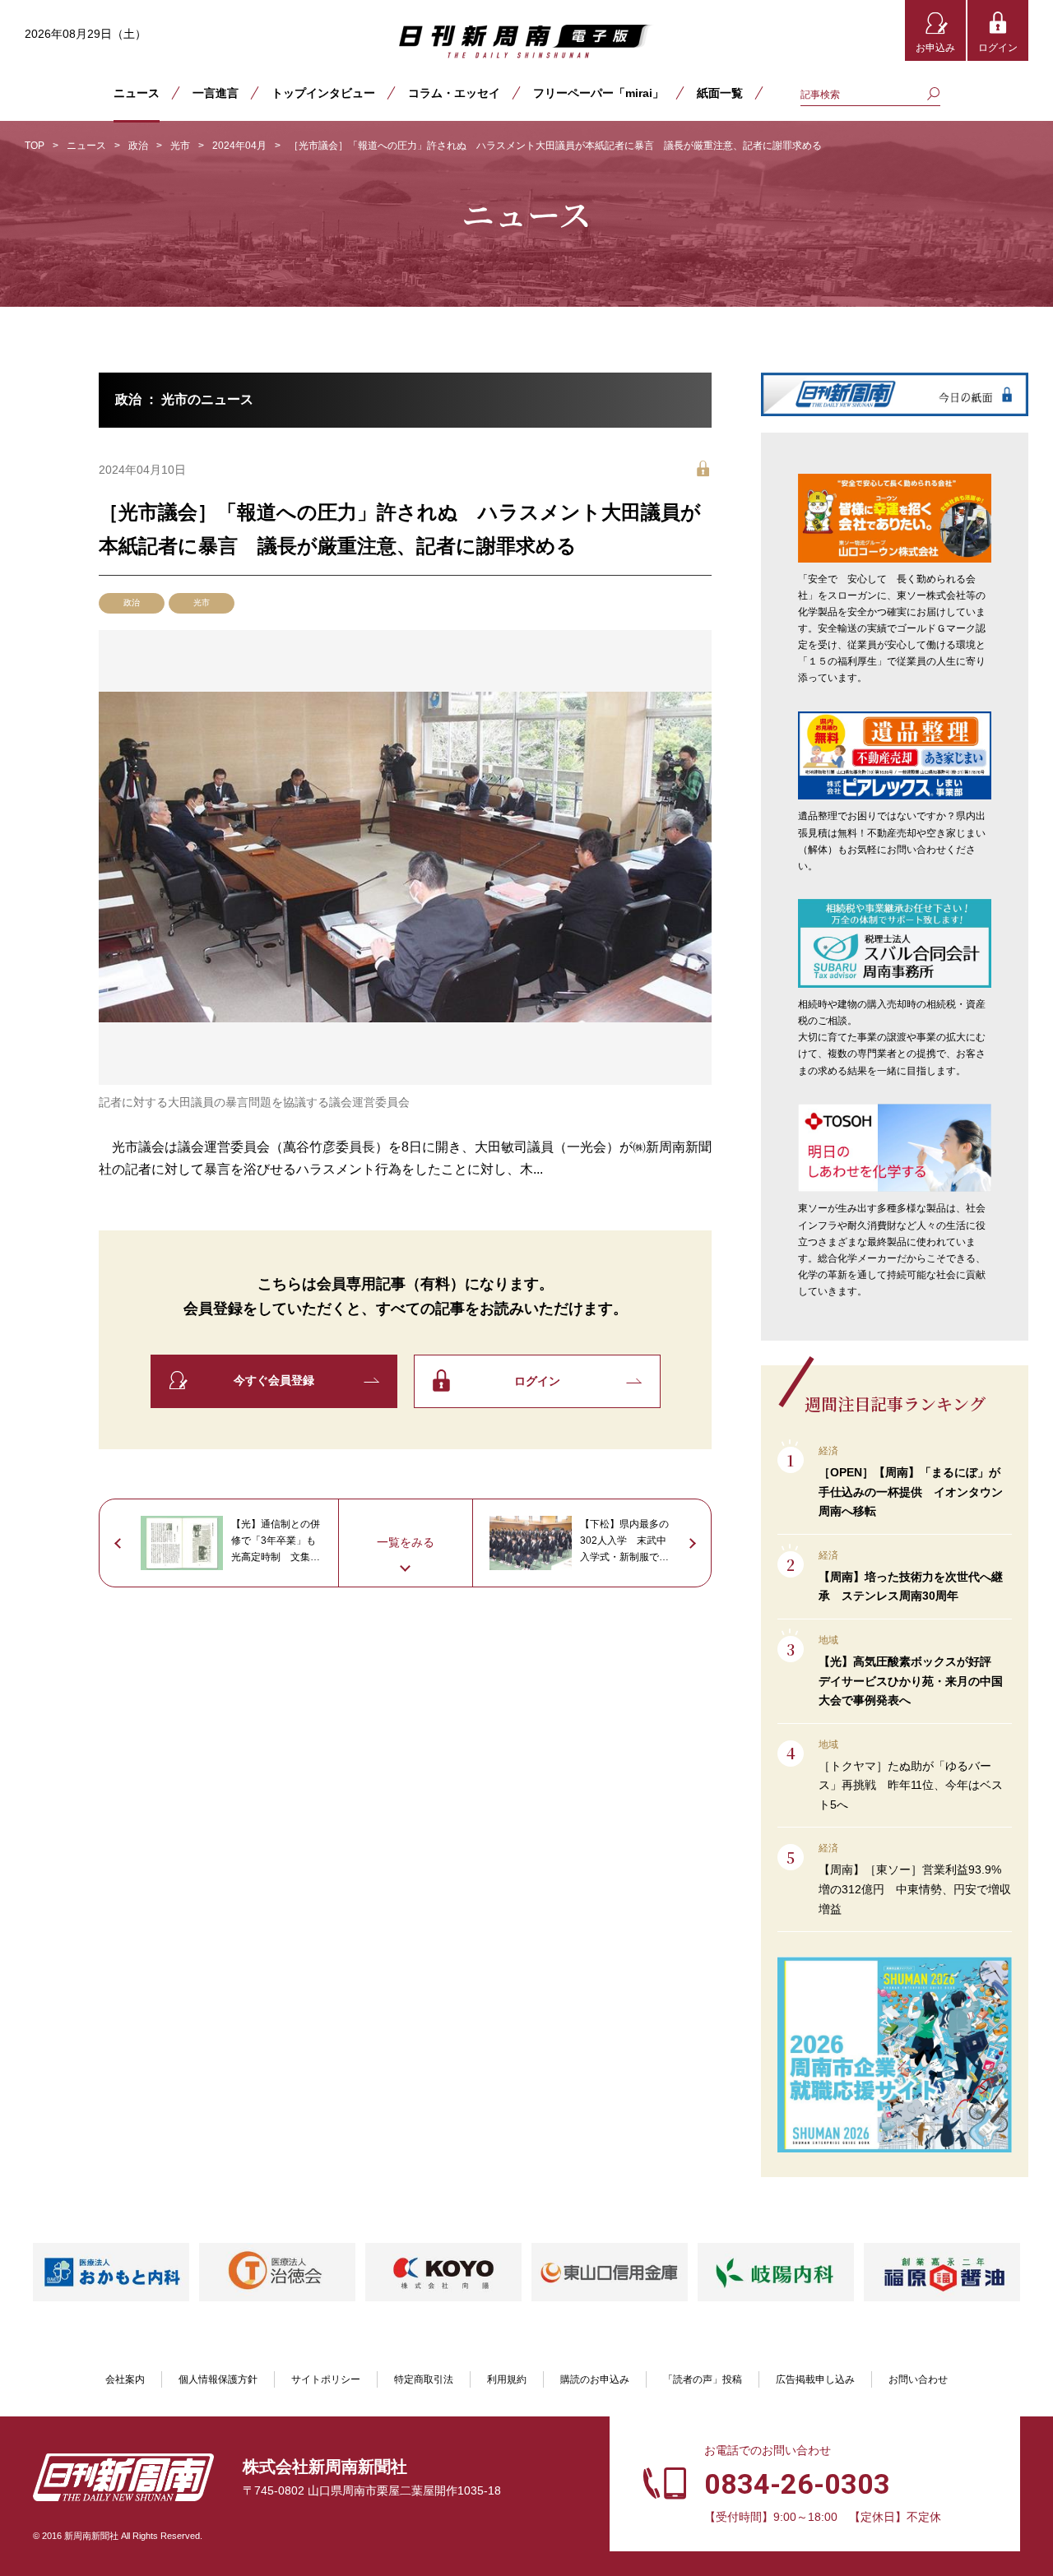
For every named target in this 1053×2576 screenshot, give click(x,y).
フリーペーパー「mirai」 (598, 93)
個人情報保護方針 (218, 2379)
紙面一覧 (720, 93)
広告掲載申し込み (815, 2379)
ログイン (998, 48)
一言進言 (216, 93)
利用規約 (507, 2379)
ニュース (137, 93)
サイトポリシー (326, 2379)
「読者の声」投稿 (703, 2379)
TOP (35, 146)
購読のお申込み (595, 2379)
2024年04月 (239, 146)
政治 (138, 146)
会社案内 (125, 2379)
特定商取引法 (424, 2379)
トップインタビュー (323, 93)
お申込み (935, 48)
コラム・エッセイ (454, 93)
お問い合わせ (918, 2379)
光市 (180, 146)
